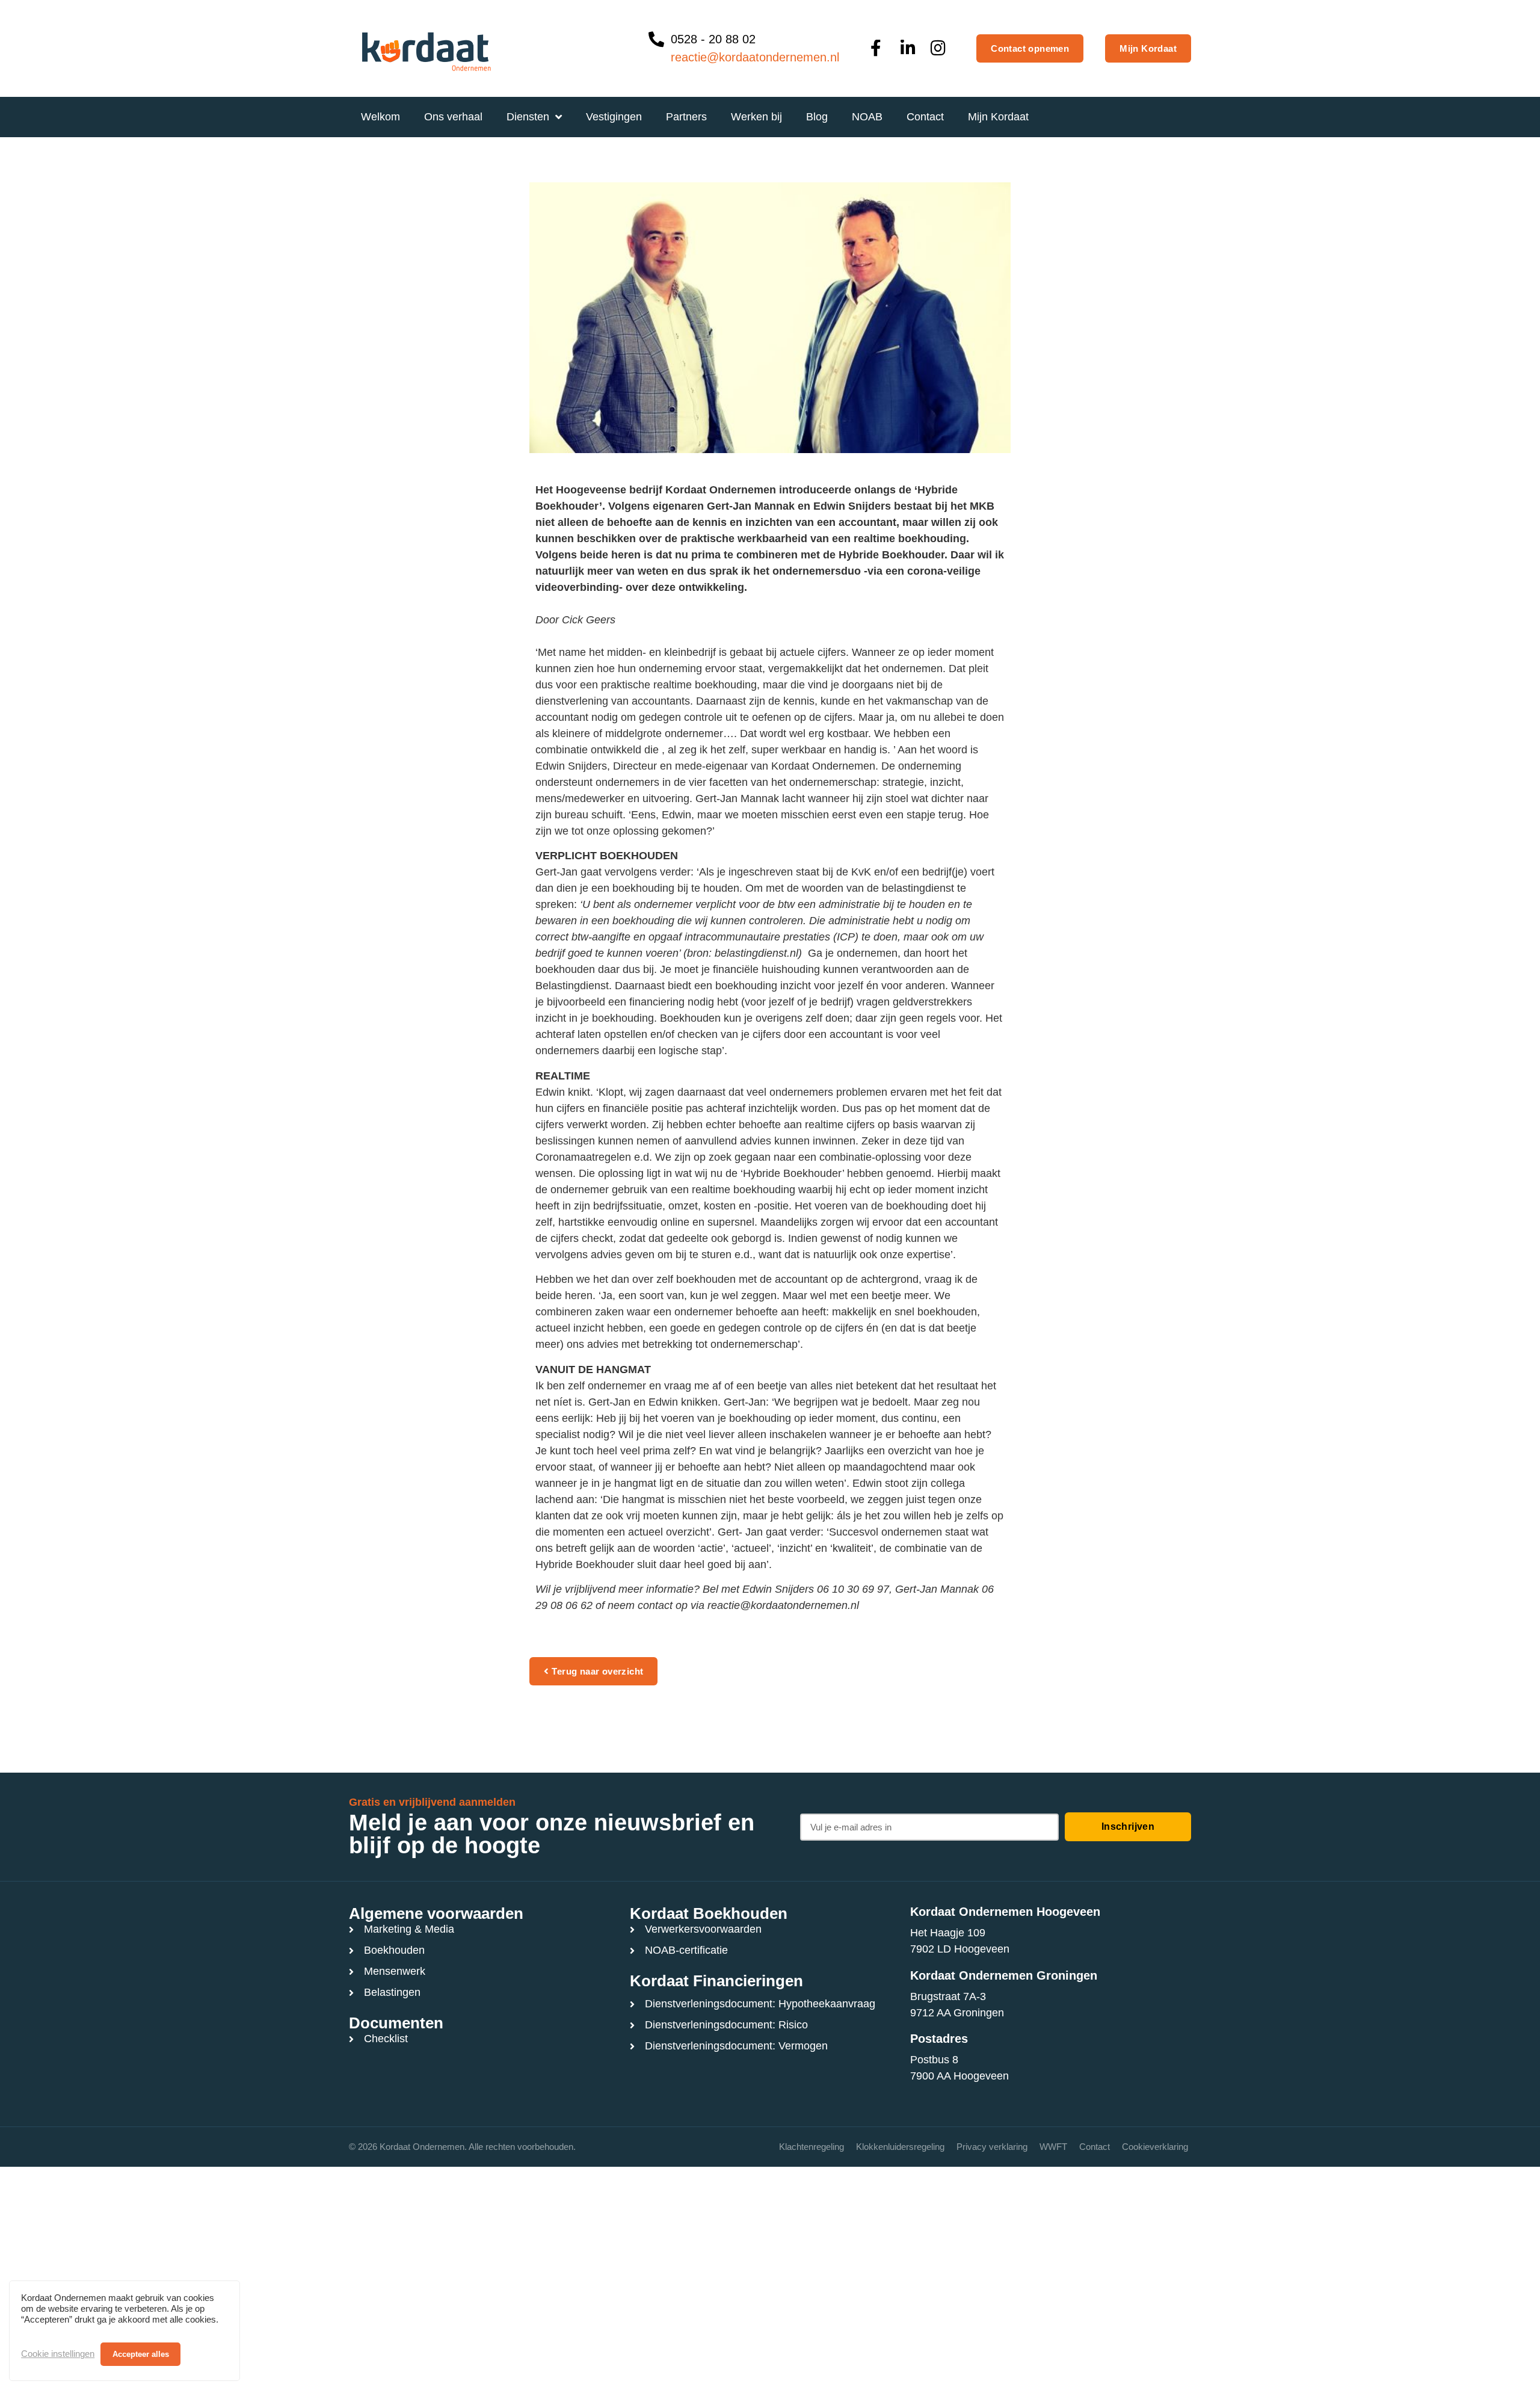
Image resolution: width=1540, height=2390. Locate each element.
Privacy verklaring (992, 2147)
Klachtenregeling (812, 2147)
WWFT (1053, 2147)
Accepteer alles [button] (141, 2354)
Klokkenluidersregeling (900, 2147)
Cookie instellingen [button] (58, 2354)
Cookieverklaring (1155, 2147)
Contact (1095, 2147)
